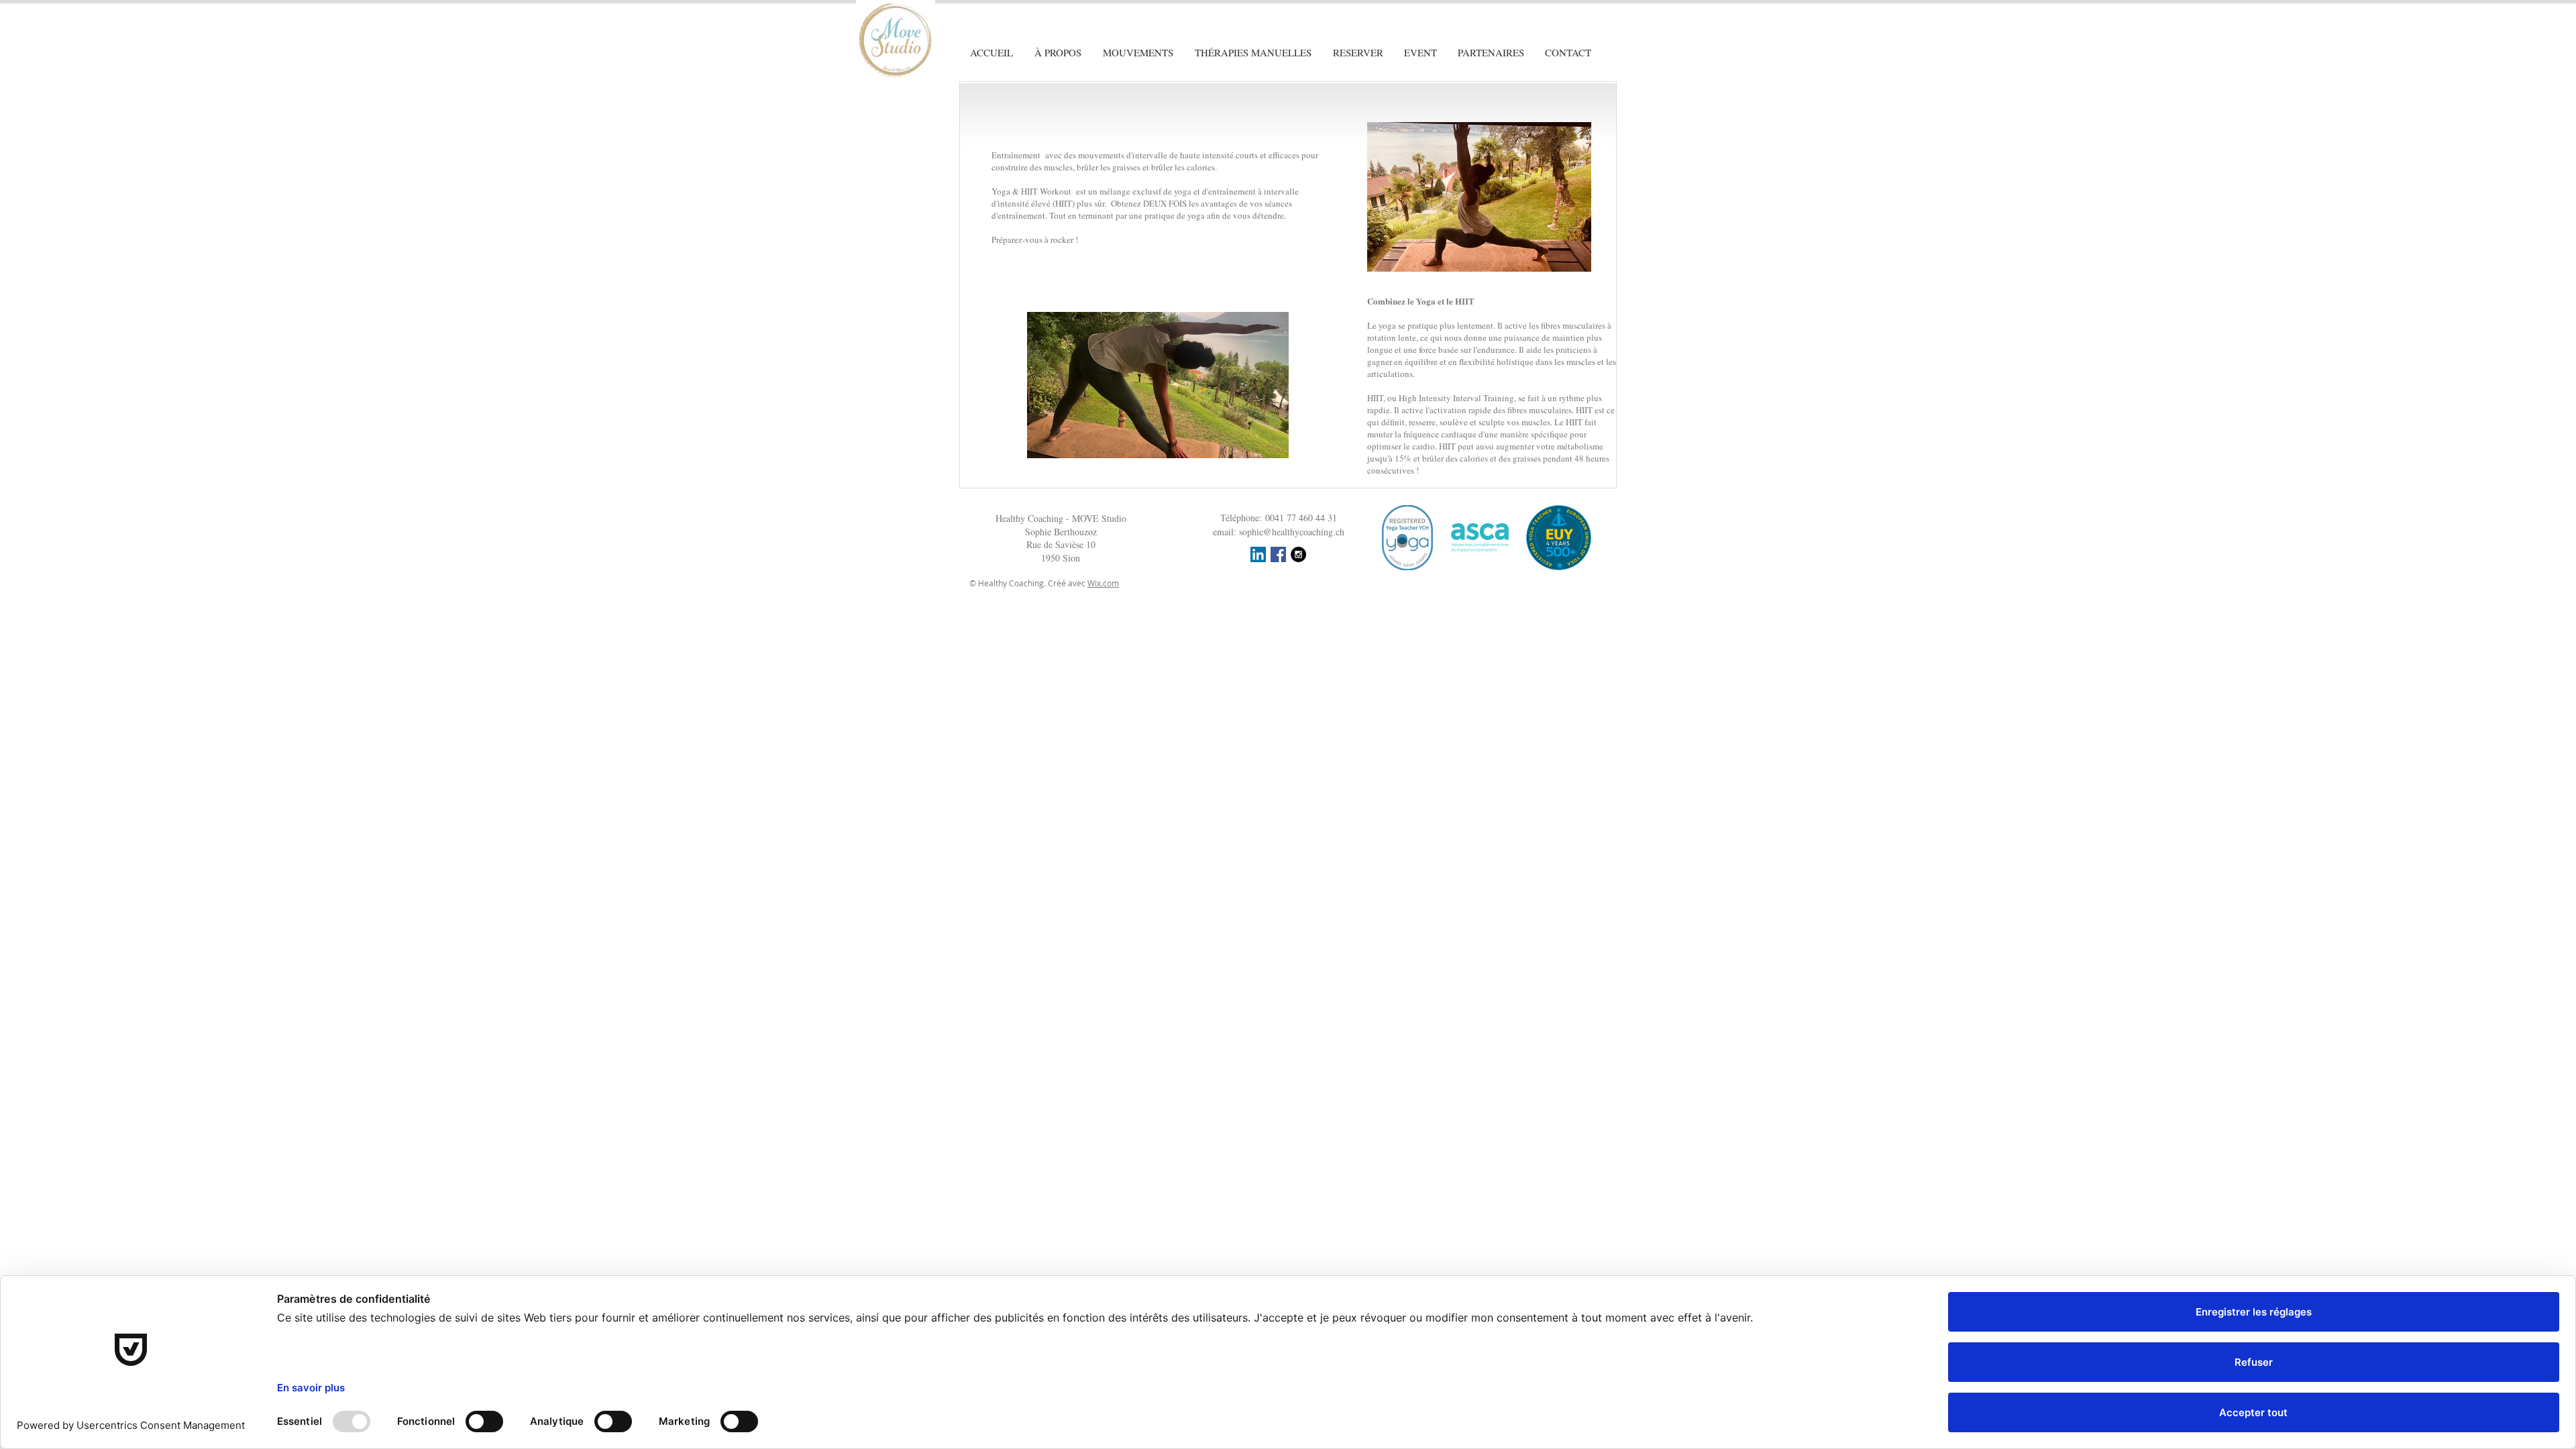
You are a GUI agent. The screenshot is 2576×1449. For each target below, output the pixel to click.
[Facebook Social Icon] (1278, 554)
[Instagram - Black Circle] (1298, 554)
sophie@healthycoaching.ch (1292, 532)
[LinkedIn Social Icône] (1258, 554)
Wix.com (1103, 583)
